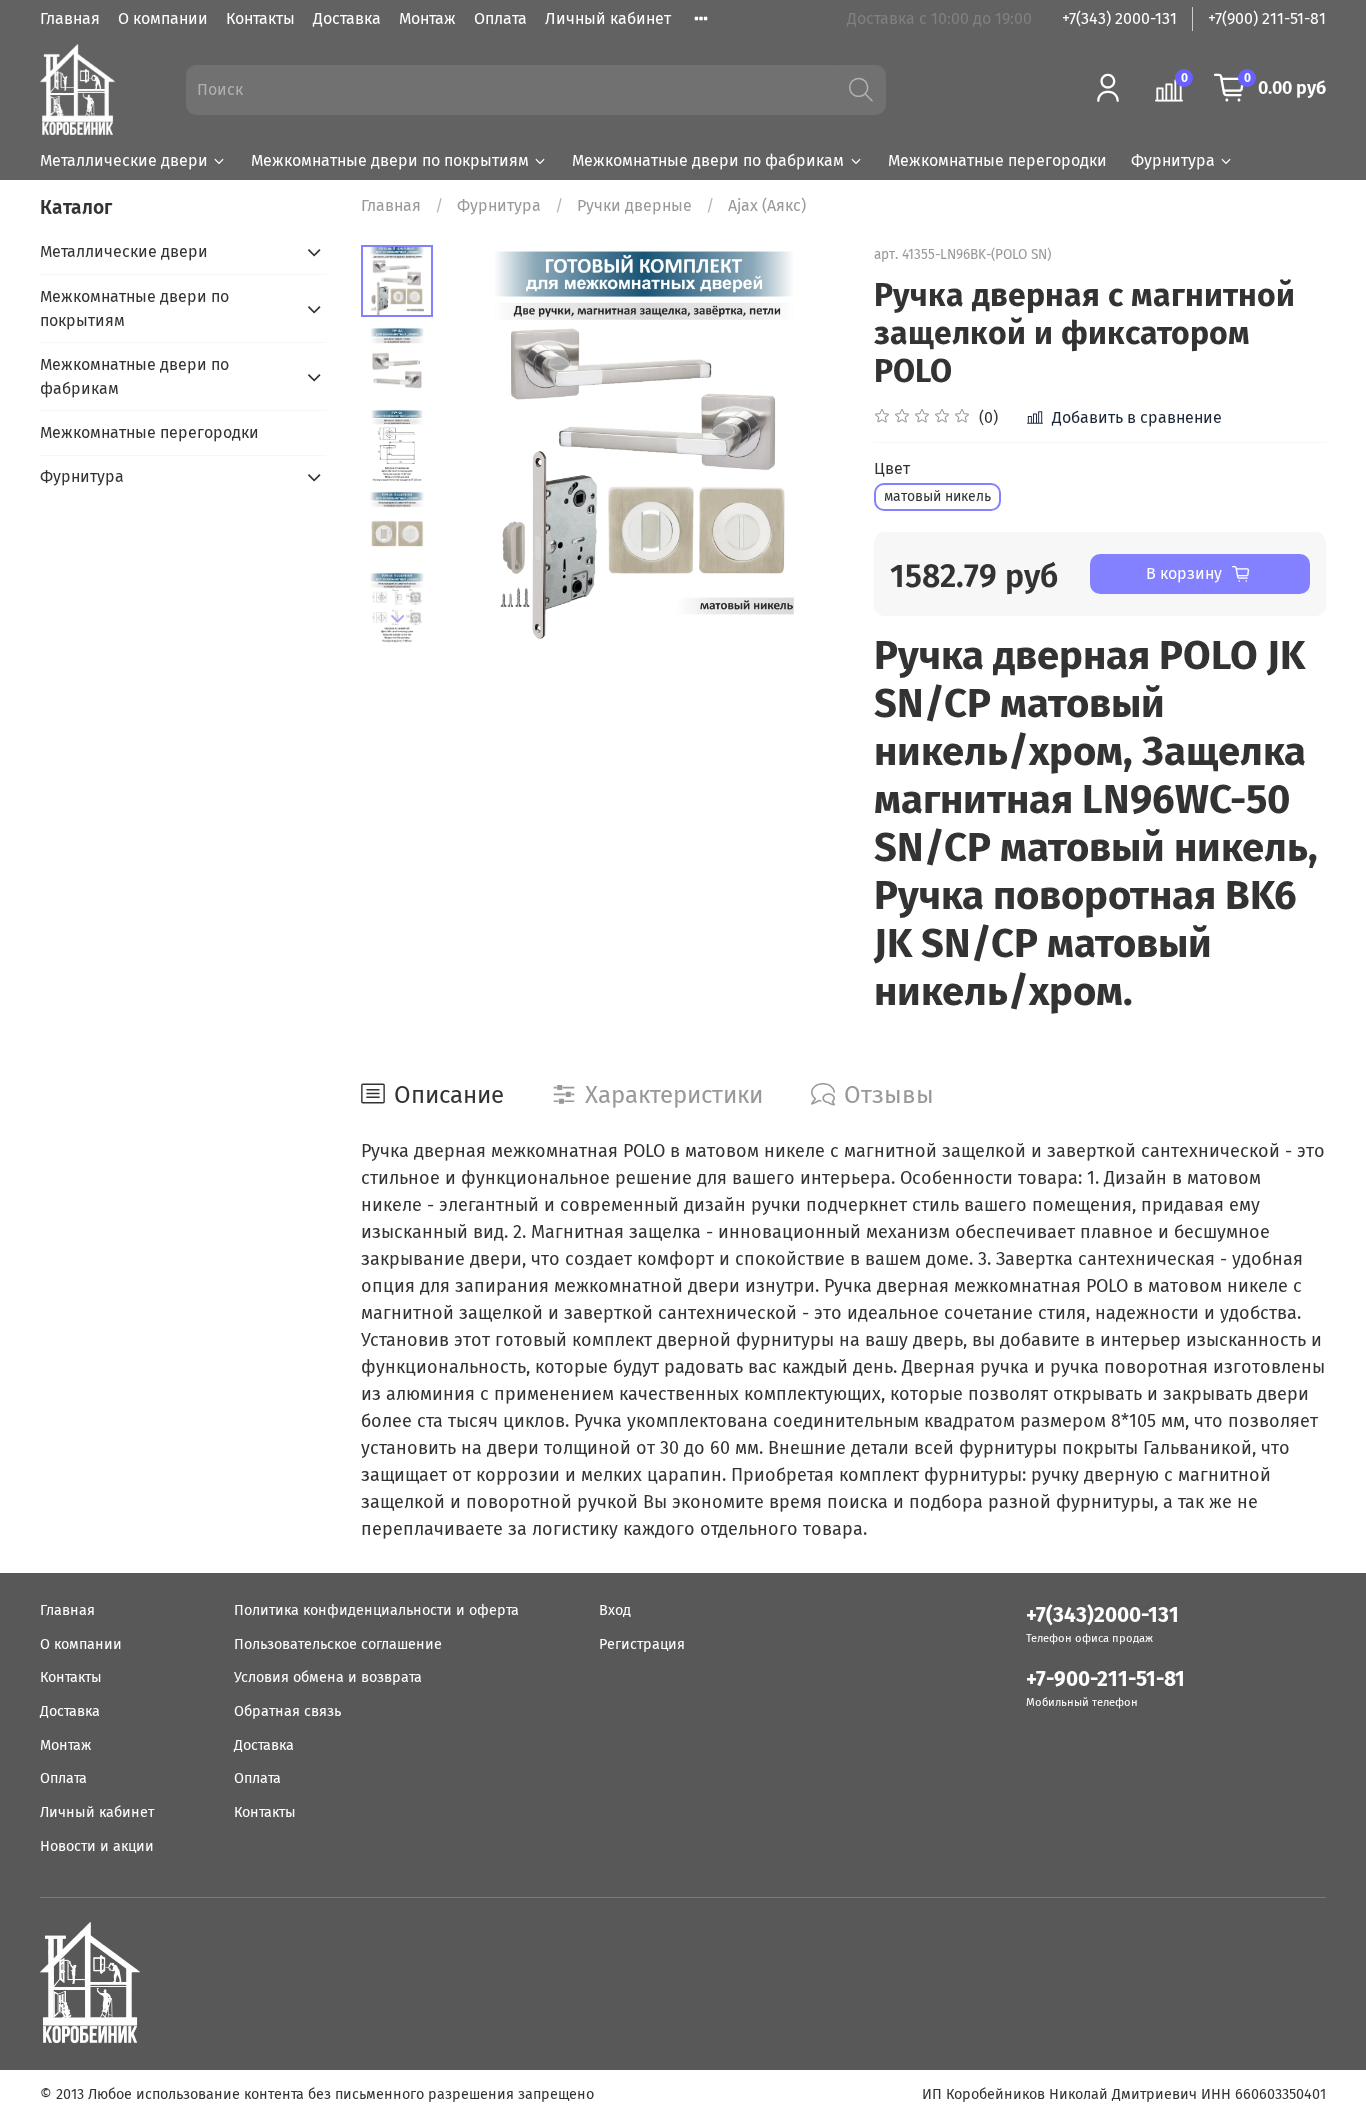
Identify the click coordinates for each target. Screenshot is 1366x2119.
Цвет (892, 468)
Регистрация (642, 1644)
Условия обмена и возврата (328, 1677)
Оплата (500, 18)
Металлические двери (124, 160)
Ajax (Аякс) (767, 205)
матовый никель (937, 496)
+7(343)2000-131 (1102, 1615)
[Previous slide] (484, 445)
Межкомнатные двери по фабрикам (708, 160)
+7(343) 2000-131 (1119, 18)
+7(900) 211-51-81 (1267, 18)
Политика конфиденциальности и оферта (376, 1610)
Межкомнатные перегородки (997, 160)
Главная (70, 18)
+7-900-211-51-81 (1105, 1679)
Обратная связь (287, 1711)
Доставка (347, 18)
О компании (163, 18)
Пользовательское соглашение (338, 1644)
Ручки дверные (634, 205)
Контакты (260, 18)
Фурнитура (1173, 160)
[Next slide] (398, 619)
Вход (615, 1610)
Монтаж (427, 18)
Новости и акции (97, 1846)
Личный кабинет (608, 18)
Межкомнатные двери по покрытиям (390, 160)
